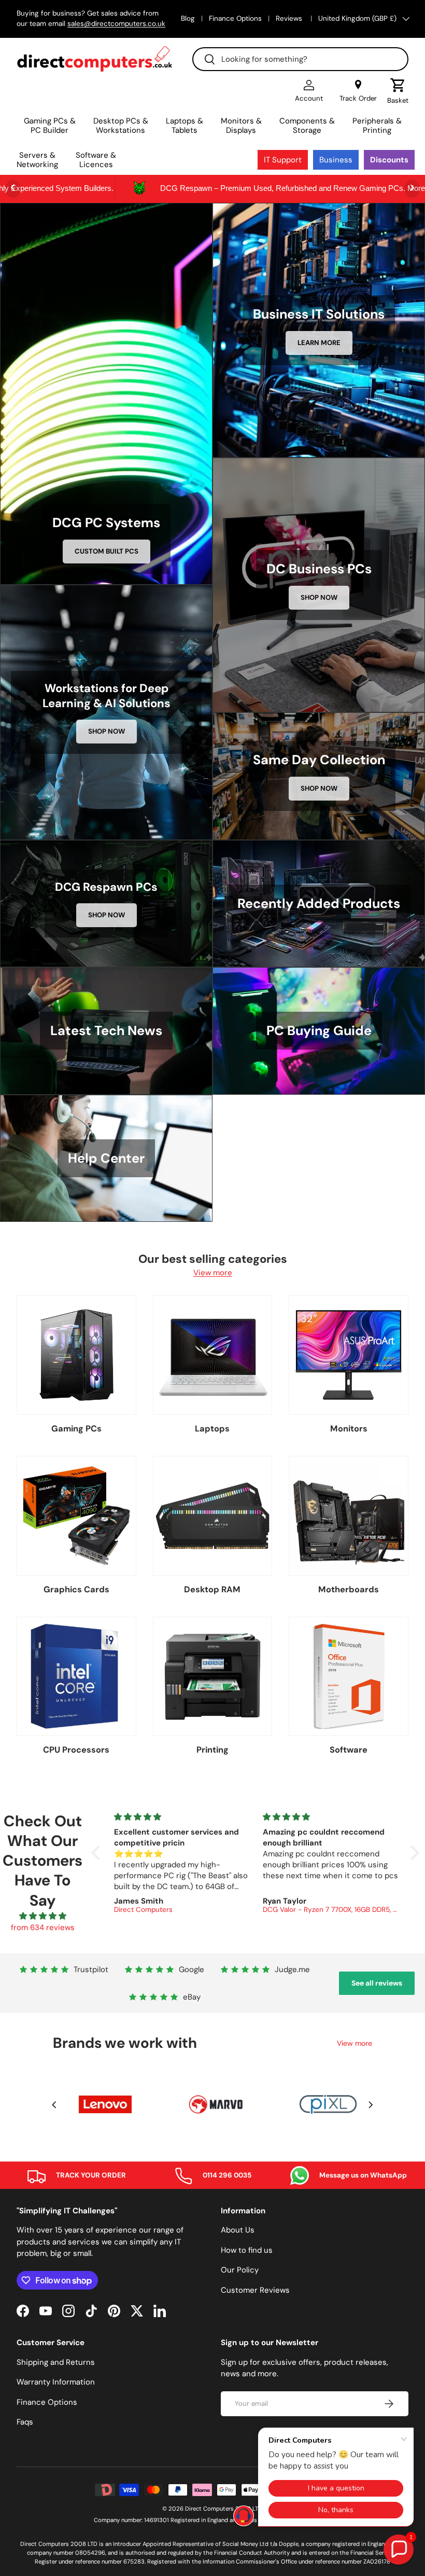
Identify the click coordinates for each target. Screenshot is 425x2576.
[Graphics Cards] (76, 1516)
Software (349, 1750)
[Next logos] (371, 2105)
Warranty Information (56, 2382)
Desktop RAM (212, 1589)
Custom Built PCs (107, 551)
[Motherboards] (349, 1516)
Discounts (389, 160)
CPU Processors (76, 1750)
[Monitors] (349, 1355)
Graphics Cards (76, 1589)
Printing (212, 1750)
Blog (188, 18)
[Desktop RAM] (213, 1516)
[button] (398, 91)
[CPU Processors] (76, 1677)
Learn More (319, 343)
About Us (238, 2230)
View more (213, 1273)
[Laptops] (213, 1355)
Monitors (349, 1429)
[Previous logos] (54, 2105)
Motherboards (349, 1589)
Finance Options (235, 18)
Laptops (212, 1429)
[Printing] (213, 1677)
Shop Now (319, 597)
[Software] (349, 1677)
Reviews (290, 18)
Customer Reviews (255, 2290)
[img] (42, 1916)
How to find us (247, 2250)
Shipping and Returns (56, 2362)
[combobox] (300, 59)
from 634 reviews (43, 1927)
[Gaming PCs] (76, 1355)
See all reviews (377, 1983)
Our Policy (240, 2270)
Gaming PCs (76, 1429)
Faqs (25, 2422)
